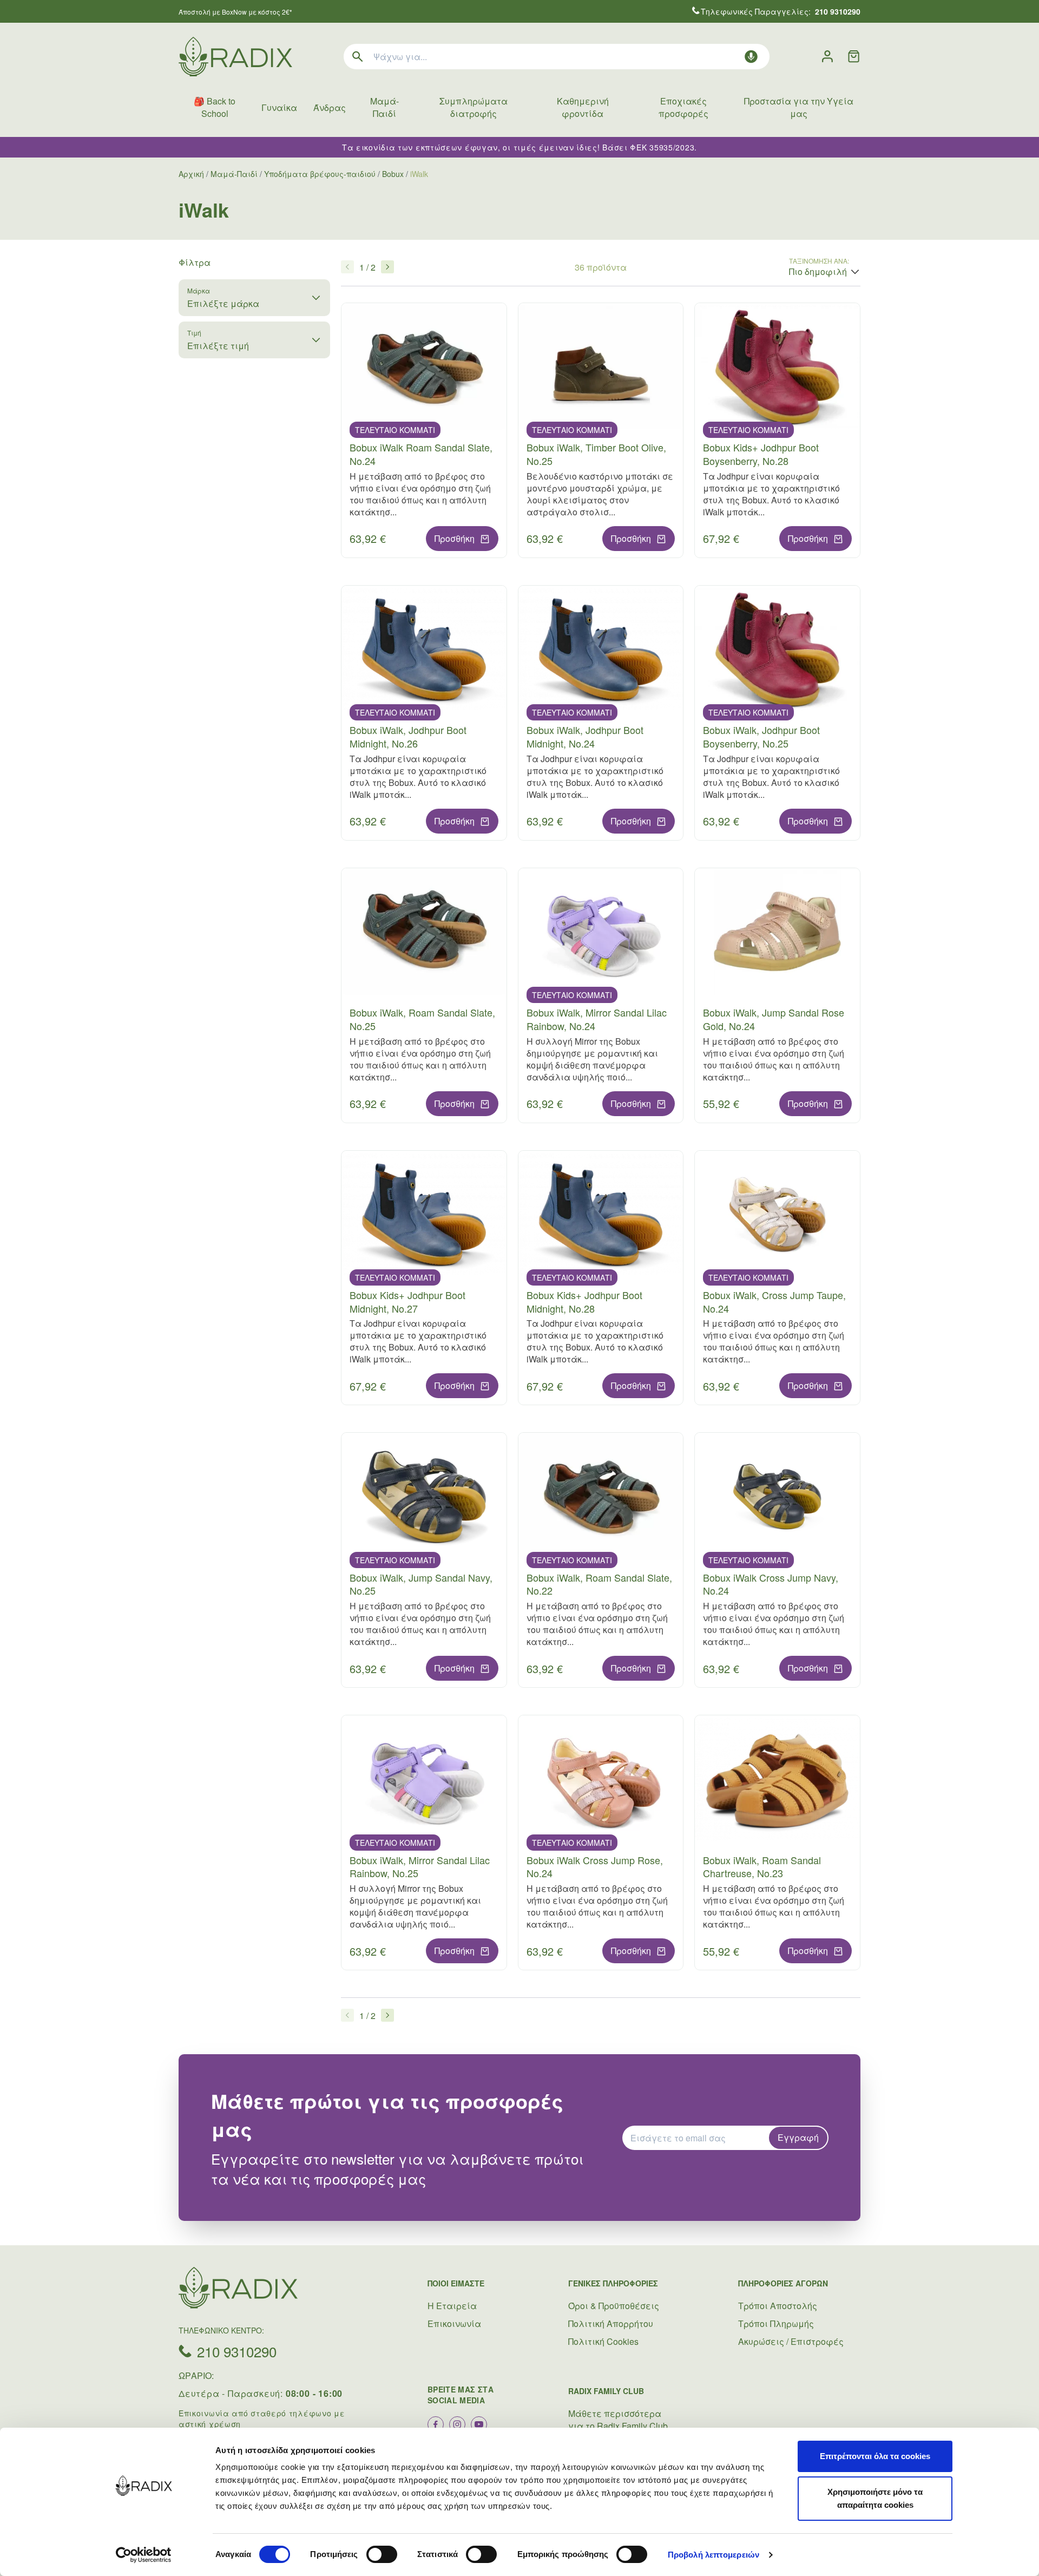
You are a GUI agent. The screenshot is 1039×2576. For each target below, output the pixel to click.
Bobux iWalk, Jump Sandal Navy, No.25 (421, 1584)
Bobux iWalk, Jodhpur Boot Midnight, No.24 (585, 736)
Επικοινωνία (454, 2323)
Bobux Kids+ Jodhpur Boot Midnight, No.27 (407, 1302)
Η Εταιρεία (452, 2306)
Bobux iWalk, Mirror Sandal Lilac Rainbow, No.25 (420, 1867)
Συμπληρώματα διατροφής (474, 107)
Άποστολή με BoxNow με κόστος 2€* (235, 12)
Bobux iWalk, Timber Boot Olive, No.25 (596, 454)
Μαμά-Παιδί (384, 107)
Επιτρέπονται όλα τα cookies (875, 2456)
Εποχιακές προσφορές (683, 107)
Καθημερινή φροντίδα (583, 107)
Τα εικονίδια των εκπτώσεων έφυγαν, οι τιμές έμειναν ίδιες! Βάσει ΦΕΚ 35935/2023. (519, 147)
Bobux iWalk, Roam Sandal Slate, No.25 (422, 1019)
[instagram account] (457, 2424)
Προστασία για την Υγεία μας (799, 107)
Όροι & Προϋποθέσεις (614, 2306)
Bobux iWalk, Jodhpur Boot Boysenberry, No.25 (761, 736)
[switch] (382, 2554)
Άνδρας (330, 107)
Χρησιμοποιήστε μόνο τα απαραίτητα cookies (875, 2498)
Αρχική (191, 174)
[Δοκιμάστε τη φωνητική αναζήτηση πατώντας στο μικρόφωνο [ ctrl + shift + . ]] (751, 57)
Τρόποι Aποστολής (778, 2306)
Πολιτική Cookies (603, 2341)
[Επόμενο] (387, 267)
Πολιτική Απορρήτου (611, 2323)
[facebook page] (436, 2424)
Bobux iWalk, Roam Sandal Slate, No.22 (599, 1584)
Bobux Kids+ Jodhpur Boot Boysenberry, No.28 (761, 454)
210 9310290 (237, 2351)
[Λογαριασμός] (827, 57)
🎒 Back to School (215, 107)
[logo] (235, 57)
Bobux (393, 174)
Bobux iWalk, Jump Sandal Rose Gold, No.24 (774, 1019)
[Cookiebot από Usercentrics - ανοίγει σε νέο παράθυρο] (144, 2555)
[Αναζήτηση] (358, 57)
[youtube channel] (479, 2424)
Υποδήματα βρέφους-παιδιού (320, 174)
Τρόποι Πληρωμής (776, 2323)
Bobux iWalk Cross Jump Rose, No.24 (595, 1867)
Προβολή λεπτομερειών (714, 2555)
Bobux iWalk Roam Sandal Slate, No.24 (421, 454)
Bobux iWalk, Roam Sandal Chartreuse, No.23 (762, 1867)
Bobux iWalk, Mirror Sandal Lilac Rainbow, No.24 (597, 1019)
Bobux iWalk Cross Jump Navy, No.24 (771, 1584)
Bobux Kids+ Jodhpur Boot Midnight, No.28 (584, 1302)
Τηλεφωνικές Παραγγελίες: (781, 11)
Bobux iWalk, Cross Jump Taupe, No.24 (774, 1302)
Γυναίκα (279, 107)
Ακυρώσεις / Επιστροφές (791, 2341)
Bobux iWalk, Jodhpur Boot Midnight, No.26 (408, 736)
